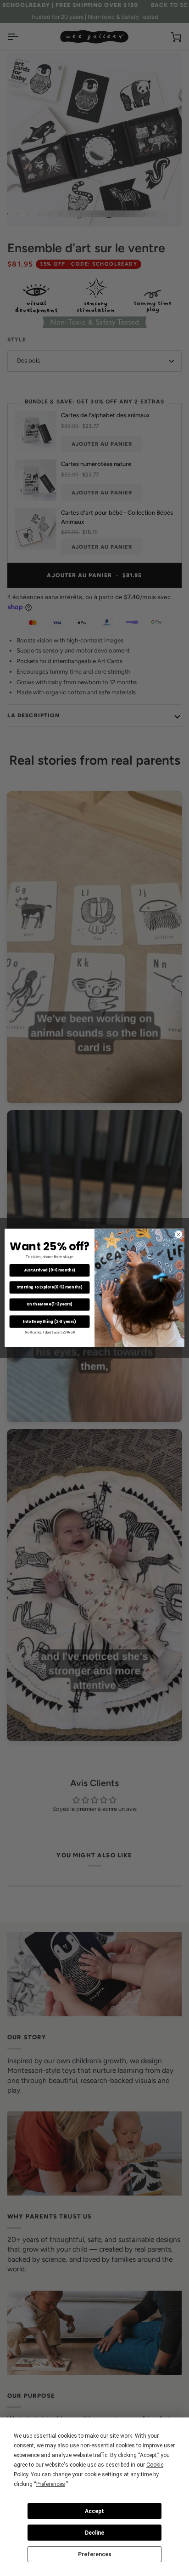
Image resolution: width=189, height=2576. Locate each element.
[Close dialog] (178, 1235)
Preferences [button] (51, 2484)
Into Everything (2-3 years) (50, 1322)
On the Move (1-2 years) (50, 1305)
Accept (94, 2511)
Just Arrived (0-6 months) (50, 1271)
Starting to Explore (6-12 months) (49, 1288)
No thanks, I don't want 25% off (50, 1332)
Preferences (95, 2554)
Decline (94, 2533)
